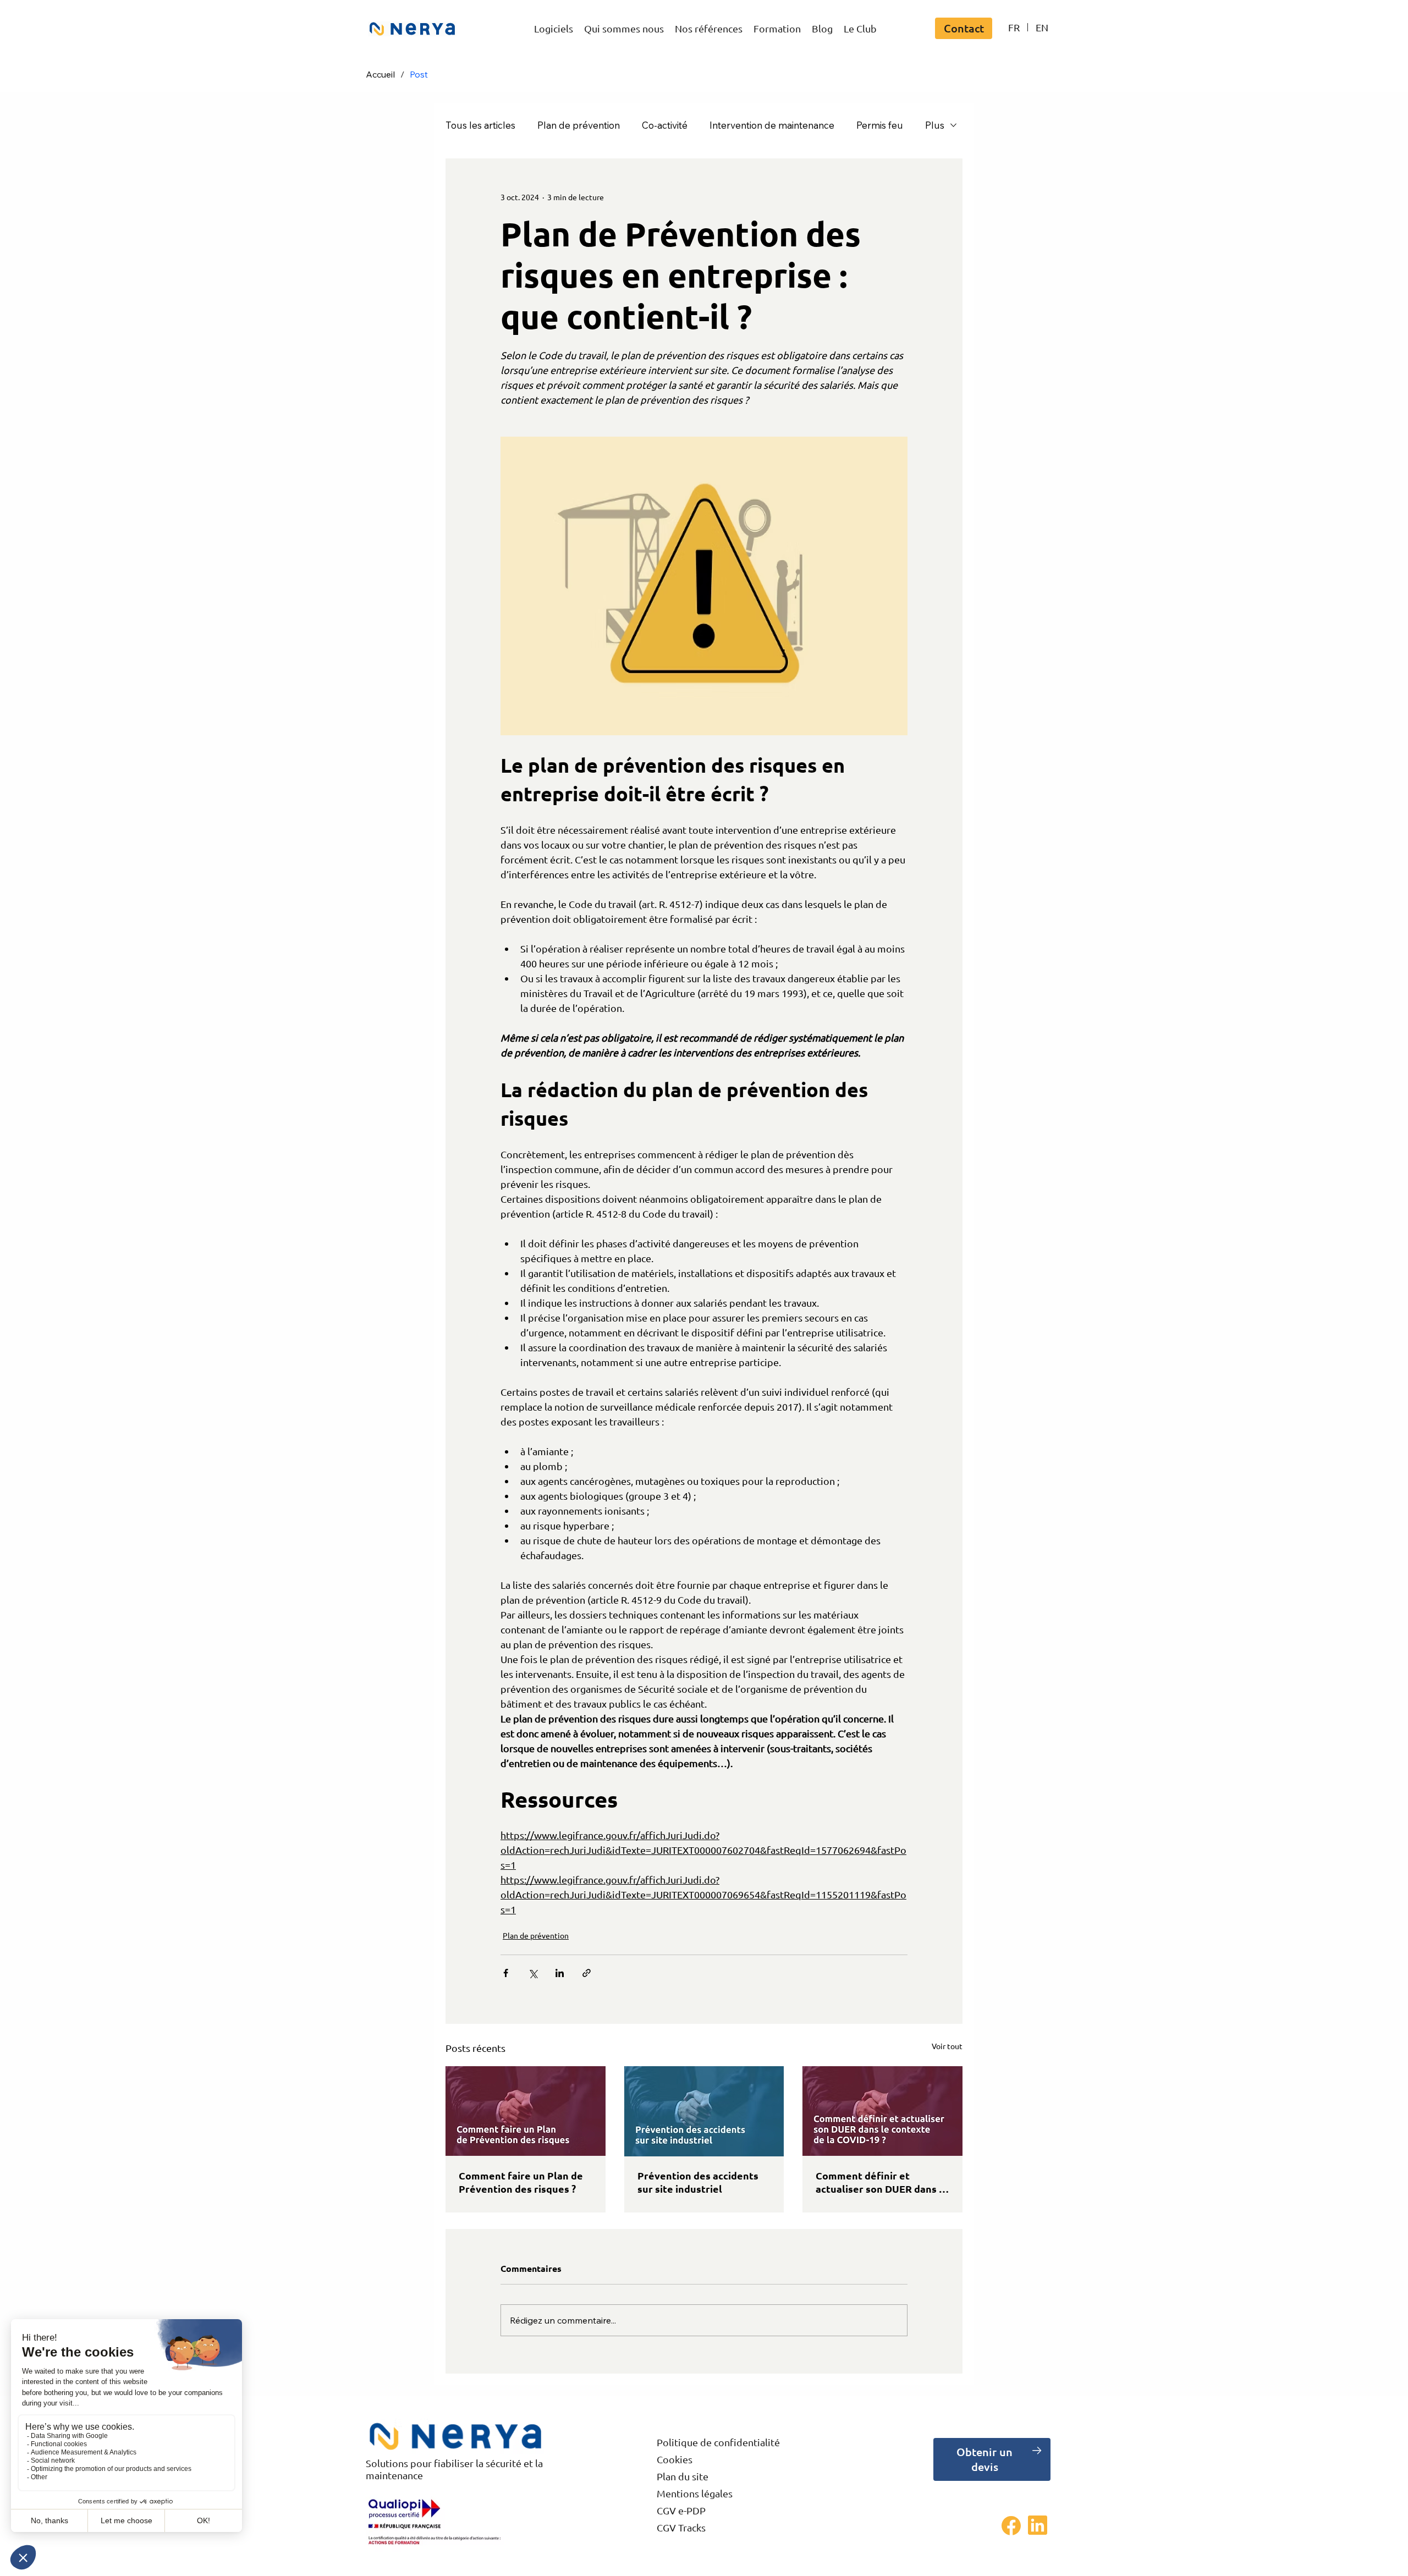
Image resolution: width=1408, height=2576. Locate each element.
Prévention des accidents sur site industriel (698, 2182)
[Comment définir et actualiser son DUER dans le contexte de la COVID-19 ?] (882, 2111)
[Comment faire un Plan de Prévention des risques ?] (526, 2111)
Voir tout (947, 2046)
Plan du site (683, 2476)
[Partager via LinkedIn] (560, 1973)
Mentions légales (695, 2493)
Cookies (675, 2459)
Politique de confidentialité (718, 2442)
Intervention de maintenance (772, 125)
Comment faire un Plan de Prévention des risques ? (521, 2182)
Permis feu (880, 125)
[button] (554, 28)
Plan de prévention (579, 125)
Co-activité (665, 125)
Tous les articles (480, 125)
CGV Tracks (681, 2527)
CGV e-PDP (681, 2510)
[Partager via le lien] (587, 1973)
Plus (935, 125)
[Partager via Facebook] (506, 1973)
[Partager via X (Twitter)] (533, 1973)
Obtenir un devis (985, 2459)
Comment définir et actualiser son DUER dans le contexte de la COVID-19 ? (882, 2182)
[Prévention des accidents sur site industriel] (704, 2111)
